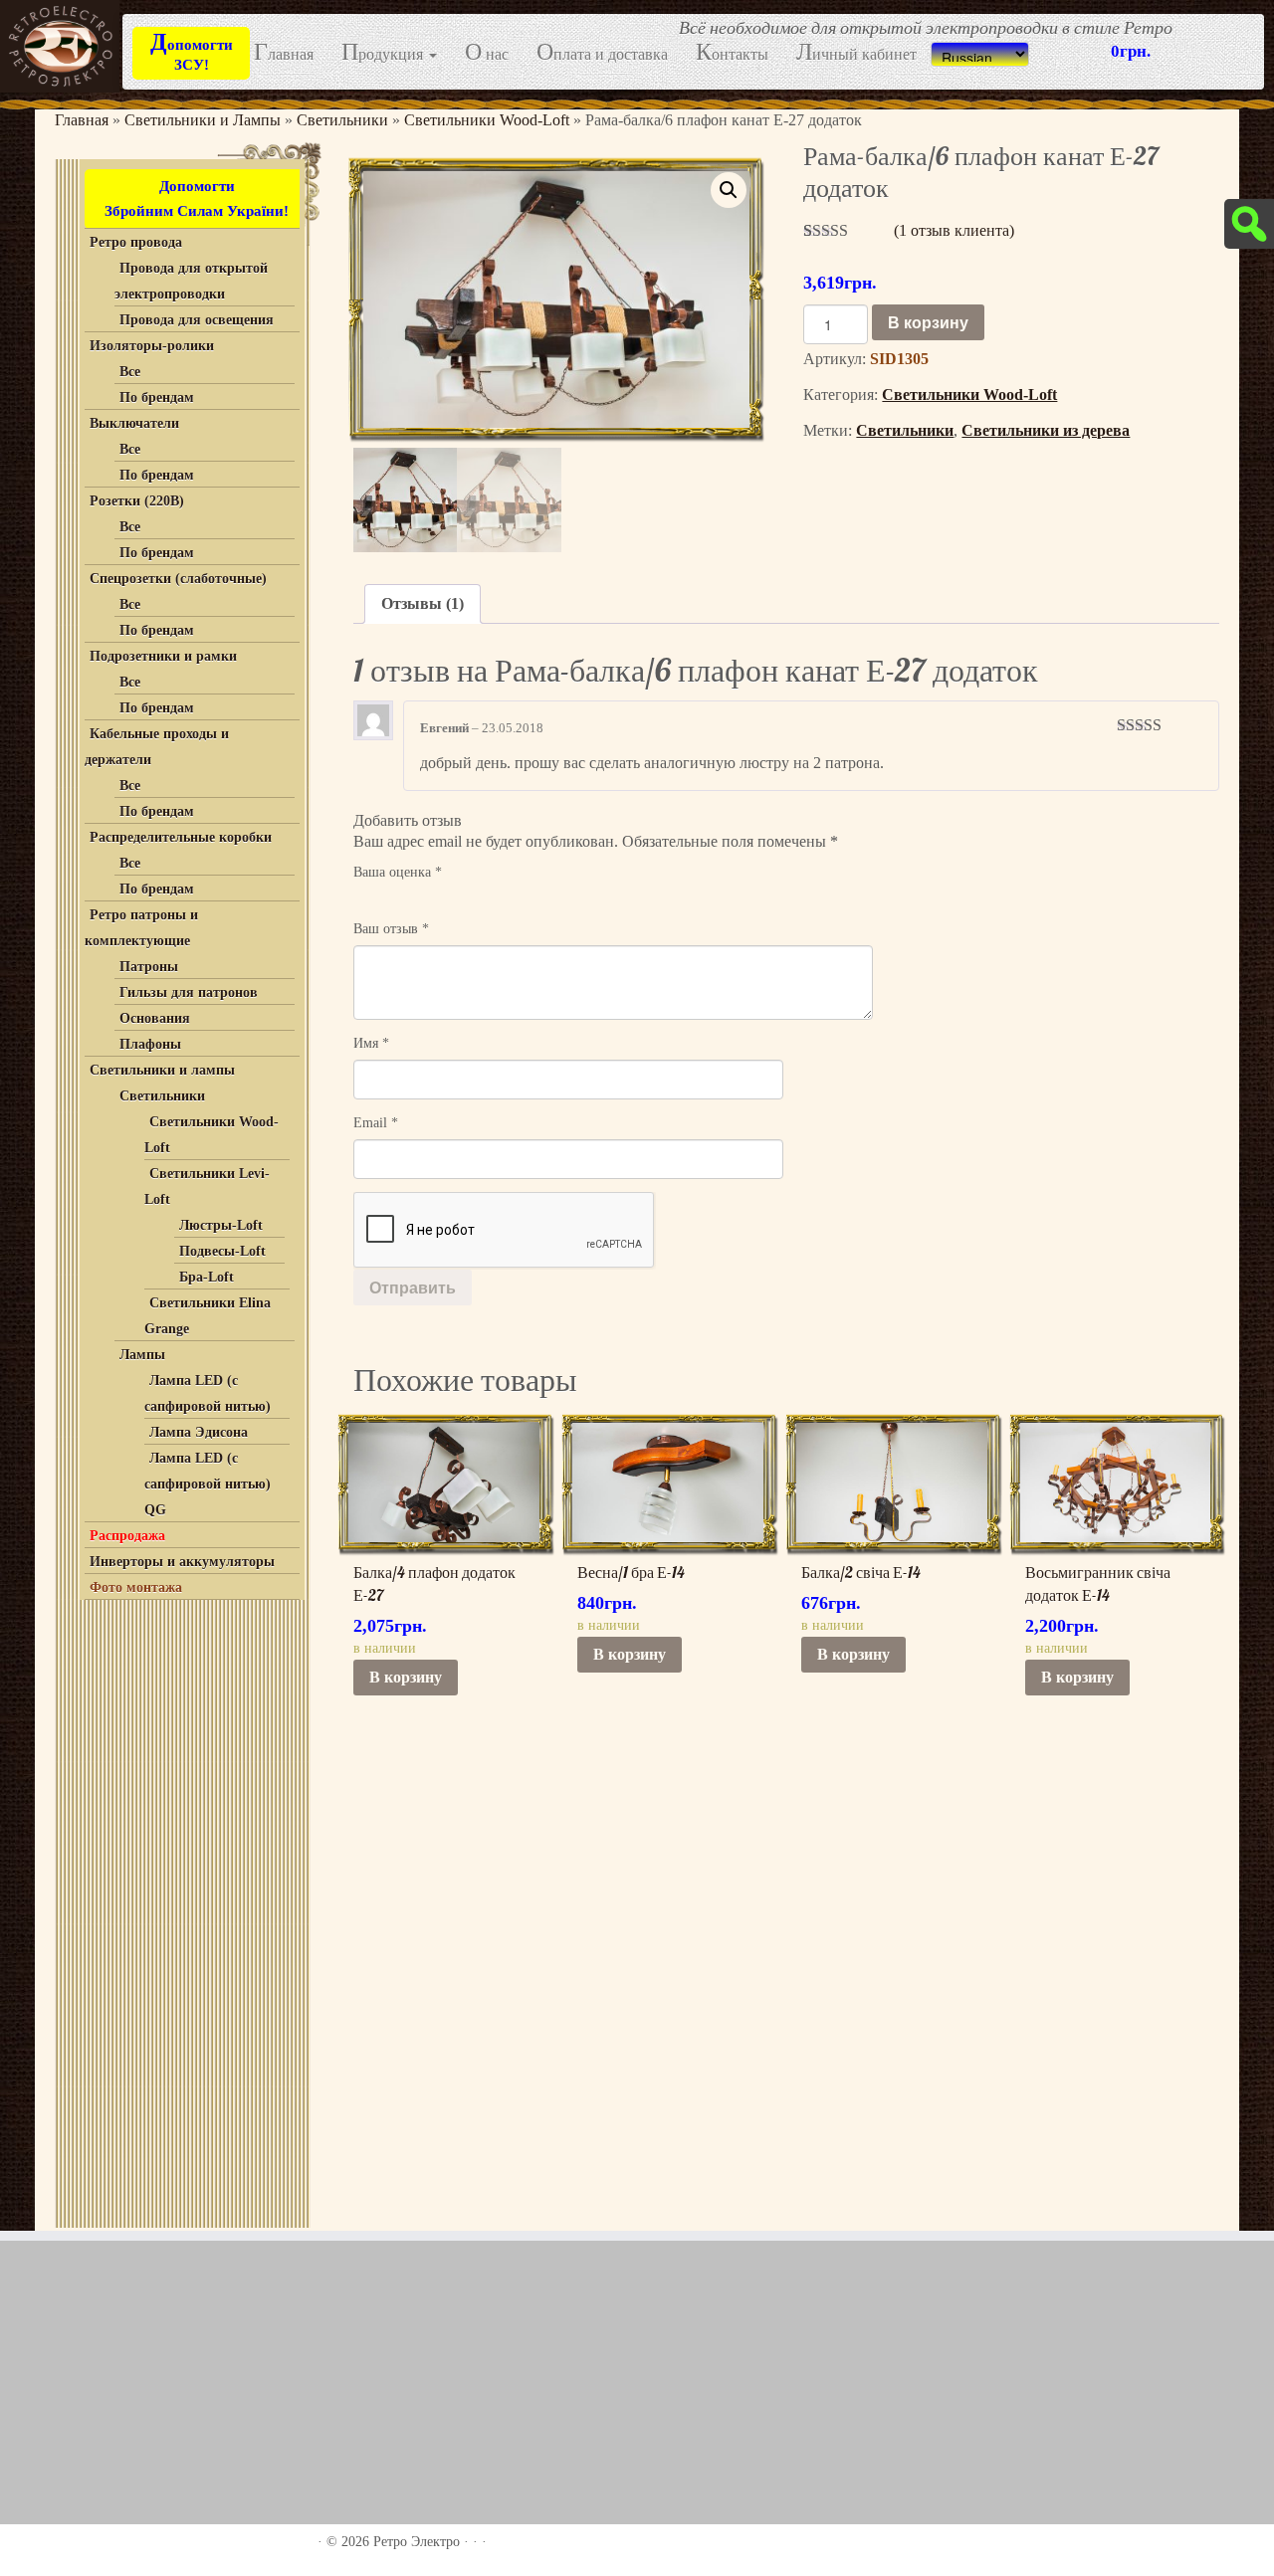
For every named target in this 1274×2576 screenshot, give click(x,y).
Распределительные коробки (181, 837)
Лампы (142, 1355)
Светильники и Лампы (203, 120)
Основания (155, 1018)
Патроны (149, 967)
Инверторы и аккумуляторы (182, 1562)
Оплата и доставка (602, 53)
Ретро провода (136, 242)
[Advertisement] (180, 1909)
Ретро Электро (417, 2542)
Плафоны (150, 1044)
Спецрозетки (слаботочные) (178, 579)
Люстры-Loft (221, 1225)
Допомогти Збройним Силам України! (197, 198)
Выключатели (134, 423)
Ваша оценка (398, 872)
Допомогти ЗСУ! (192, 51)
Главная (284, 53)
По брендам (157, 397)
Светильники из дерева (1046, 430)
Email (376, 1123)
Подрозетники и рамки (163, 656)
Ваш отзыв (391, 929)
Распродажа (127, 1536)
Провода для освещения (197, 320)
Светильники (342, 120)
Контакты (732, 53)
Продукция (384, 53)
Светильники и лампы (162, 1070)
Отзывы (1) (423, 603)
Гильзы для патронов (189, 992)
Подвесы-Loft (222, 1251)
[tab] (423, 604)
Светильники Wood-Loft (487, 120)
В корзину (928, 322)
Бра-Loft (207, 1277)
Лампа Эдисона (199, 1432)
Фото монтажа (136, 1587)
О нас (487, 53)
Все (130, 372)
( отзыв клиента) (954, 230)
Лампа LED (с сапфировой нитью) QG (208, 1484)
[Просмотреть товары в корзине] (1225, 28)
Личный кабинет (856, 53)
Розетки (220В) (137, 501)
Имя (371, 1043)
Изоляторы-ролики (152, 346)
